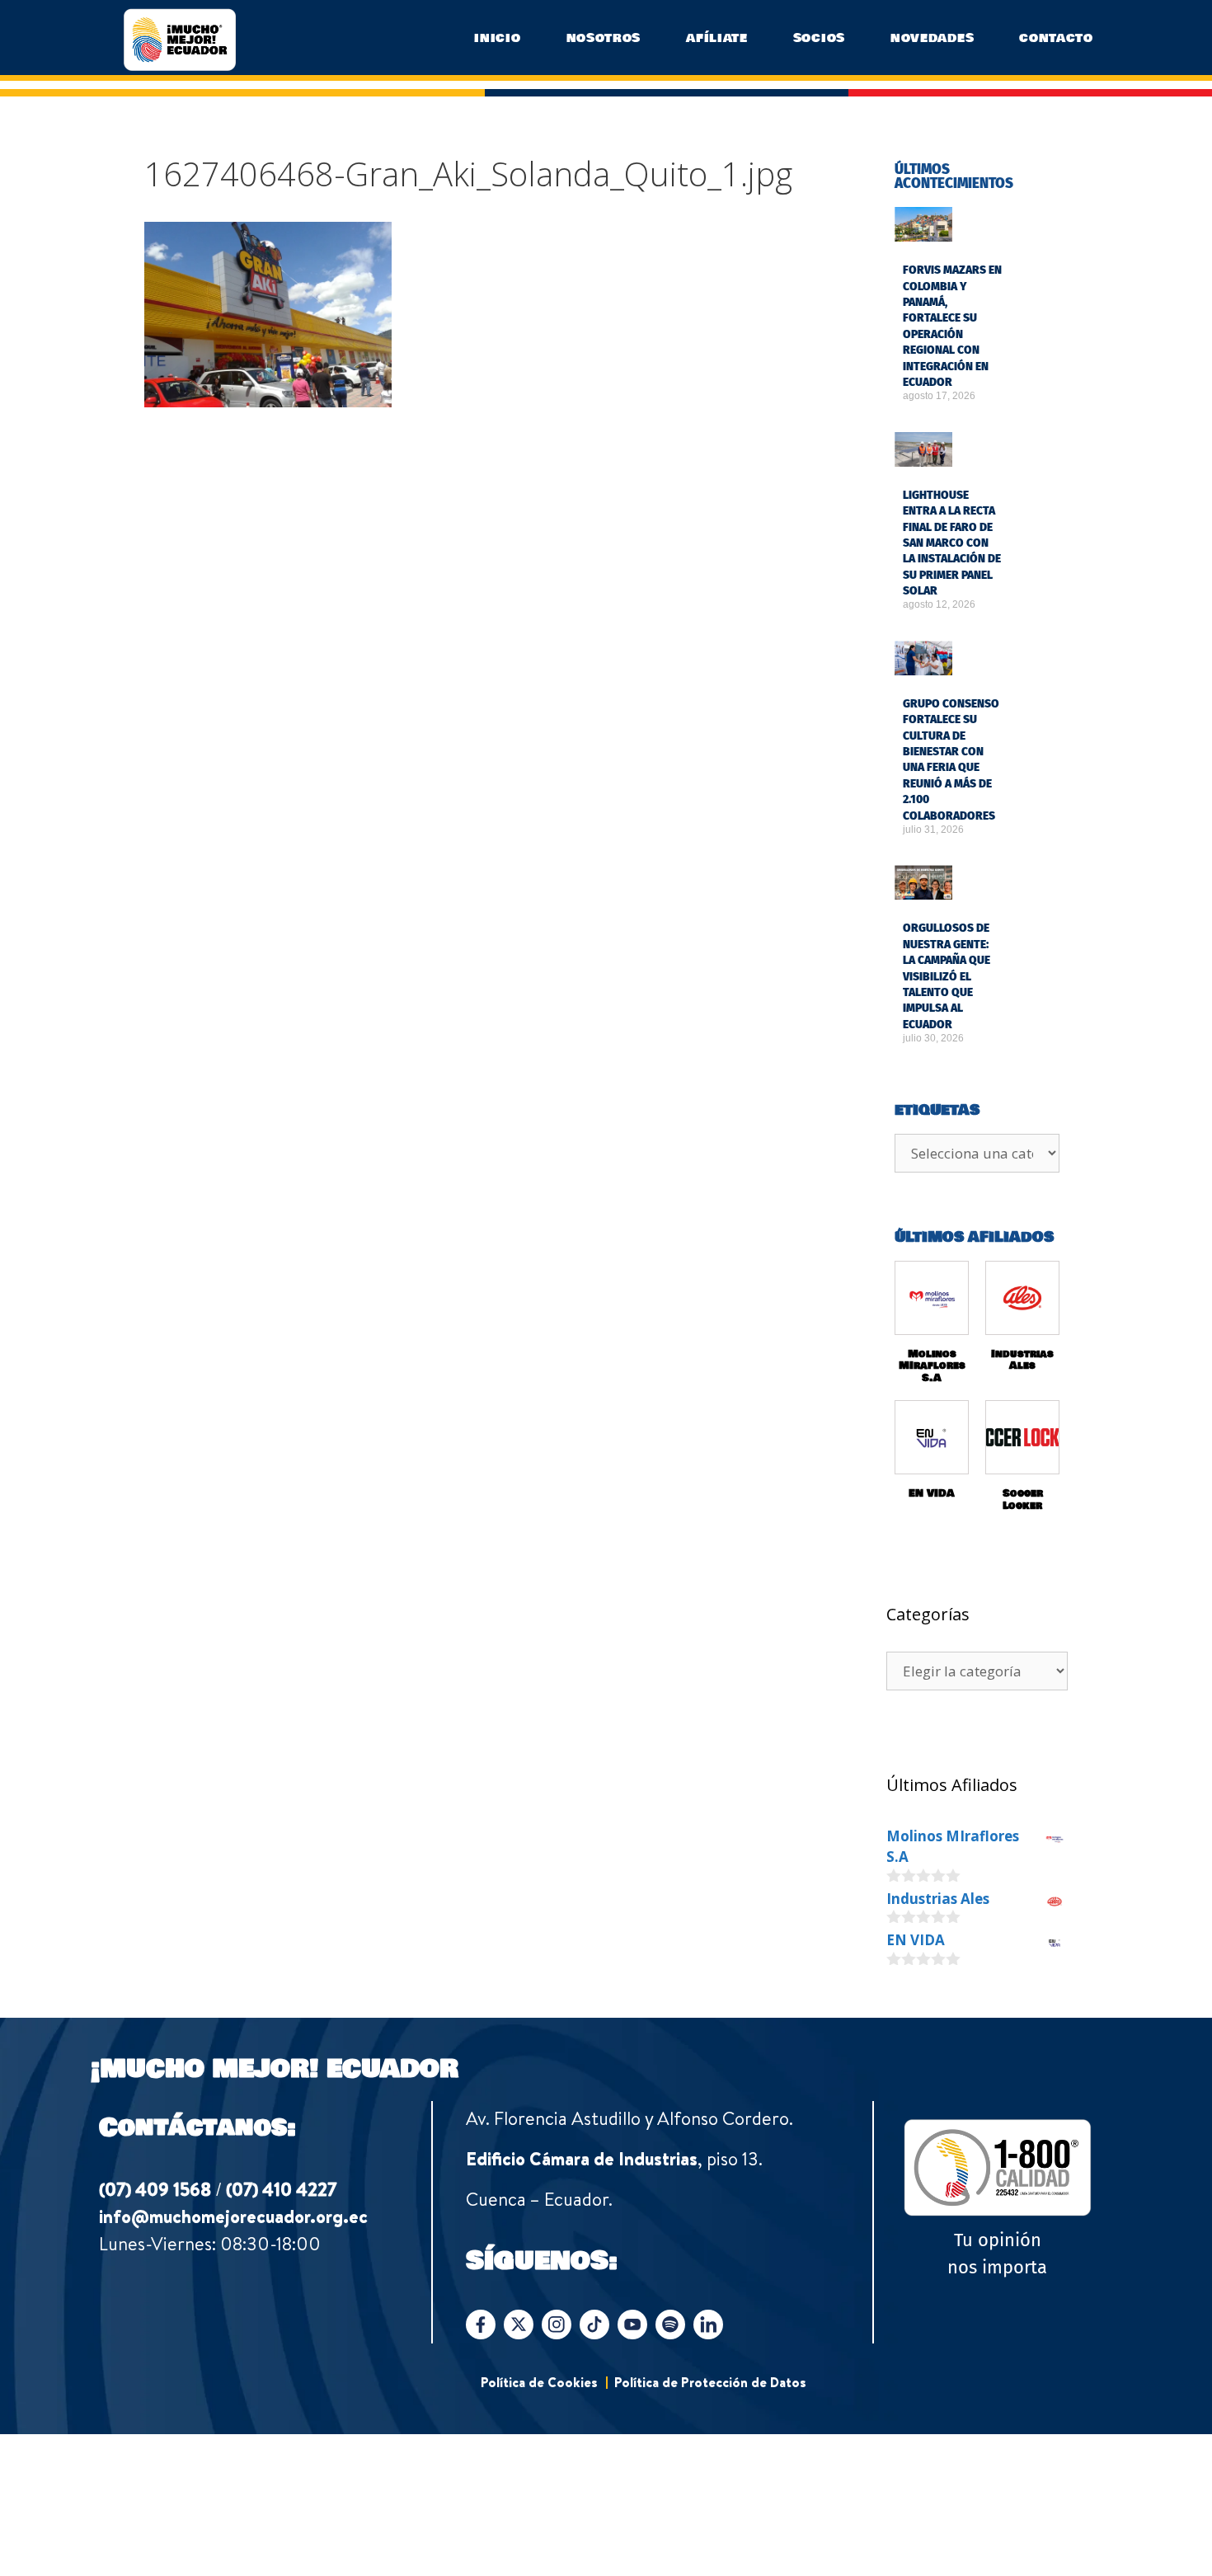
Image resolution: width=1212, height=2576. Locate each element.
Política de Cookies (539, 2382)
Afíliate (717, 38)
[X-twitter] (519, 2325)
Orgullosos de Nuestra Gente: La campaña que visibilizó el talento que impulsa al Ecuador (947, 976)
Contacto (1056, 38)
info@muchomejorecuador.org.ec (233, 2216)
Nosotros (604, 38)
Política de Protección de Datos (710, 2382)
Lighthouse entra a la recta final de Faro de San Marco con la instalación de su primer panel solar (952, 543)
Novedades (932, 38)
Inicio (497, 38)
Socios (819, 38)
